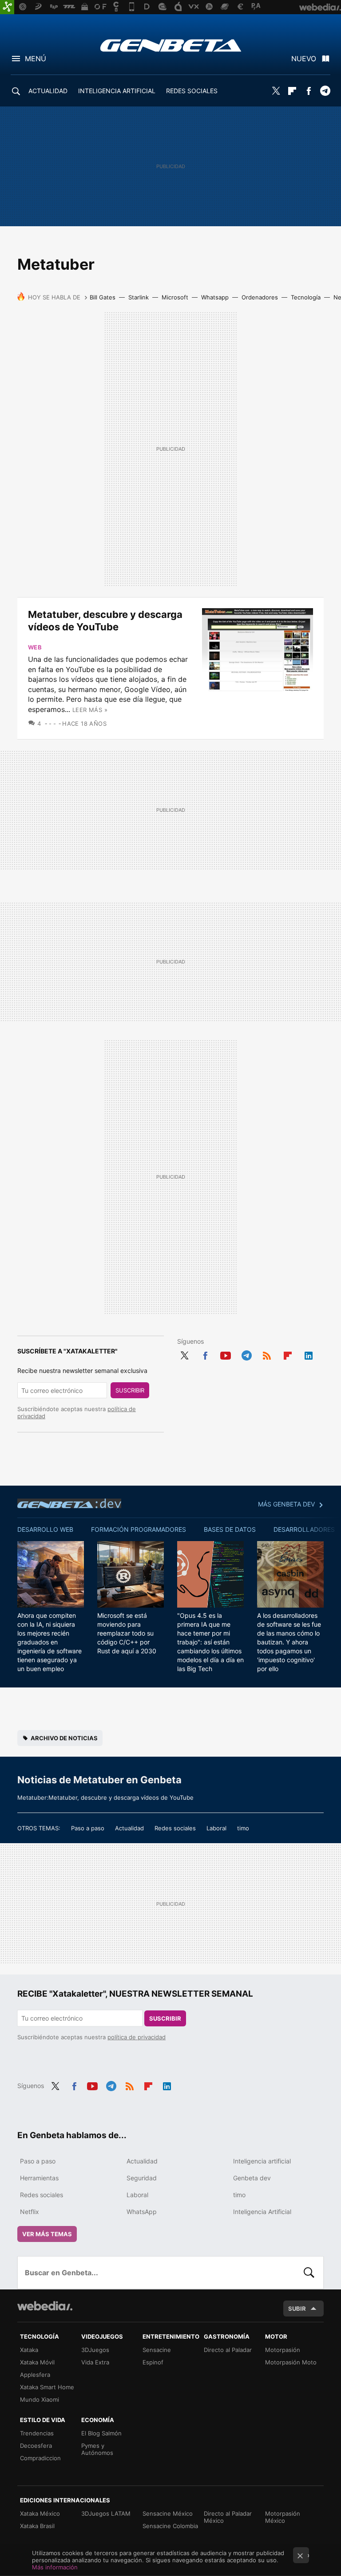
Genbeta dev (69, 1503)
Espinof (153, 2362)
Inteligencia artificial (262, 2161)
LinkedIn (309, 1354)
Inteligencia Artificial (262, 2212)
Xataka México (40, 2513)
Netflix (30, 2212)
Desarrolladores (304, 1529)
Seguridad (142, 2178)
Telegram (325, 91)
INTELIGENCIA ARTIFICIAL (117, 91)
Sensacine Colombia (170, 2526)
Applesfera (35, 2375)
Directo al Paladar (228, 2350)
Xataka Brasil (37, 2526)
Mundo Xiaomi (40, 2399)
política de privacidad (137, 2037)
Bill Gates (103, 297)
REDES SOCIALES (192, 91)
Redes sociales (175, 1828)
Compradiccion (40, 2458)
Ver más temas (47, 2234)
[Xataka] (7, 7)
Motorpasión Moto (291, 2362)
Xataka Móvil (37, 2362)
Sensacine (157, 2350)
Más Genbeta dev (286, 1504)
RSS (267, 1354)
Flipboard (292, 91)
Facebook (309, 91)
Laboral (216, 1828)
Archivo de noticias (64, 1738)
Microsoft (175, 297)
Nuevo (304, 59)
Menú (36, 59)
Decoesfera (36, 2446)
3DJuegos (95, 2350)
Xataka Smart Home (47, 2387)
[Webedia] (45, 2306)
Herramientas (39, 2178)
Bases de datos (230, 1529)
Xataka (29, 2350)
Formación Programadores (139, 1529)
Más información (55, 2567)
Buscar (309, 2273)
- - (53, 724)
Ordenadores (260, 297)
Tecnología (306, 297)
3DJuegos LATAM (106, 2513)
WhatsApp (142, 2212)
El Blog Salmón (101, 2433)
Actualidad (129, 1828)
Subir (297, 2309)
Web (35, 647)
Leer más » (90, 710)
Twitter (276, 91)
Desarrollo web (45, 1529)
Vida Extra (95, 2362)
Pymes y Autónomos (97, 2449)
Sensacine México (168, 2513)
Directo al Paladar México (228, 2517)
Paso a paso (88, 1828)
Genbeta (171, 45)
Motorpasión (283, 2350)
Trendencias (37, 2433)
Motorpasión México (283, 2517)
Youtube (226, 1354)
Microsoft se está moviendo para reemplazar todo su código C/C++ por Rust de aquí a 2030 (127, 1633)
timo (243, 1828)
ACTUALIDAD (48, 91)
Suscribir (130, 1390)
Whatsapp (215, 297)
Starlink (139, 297)
